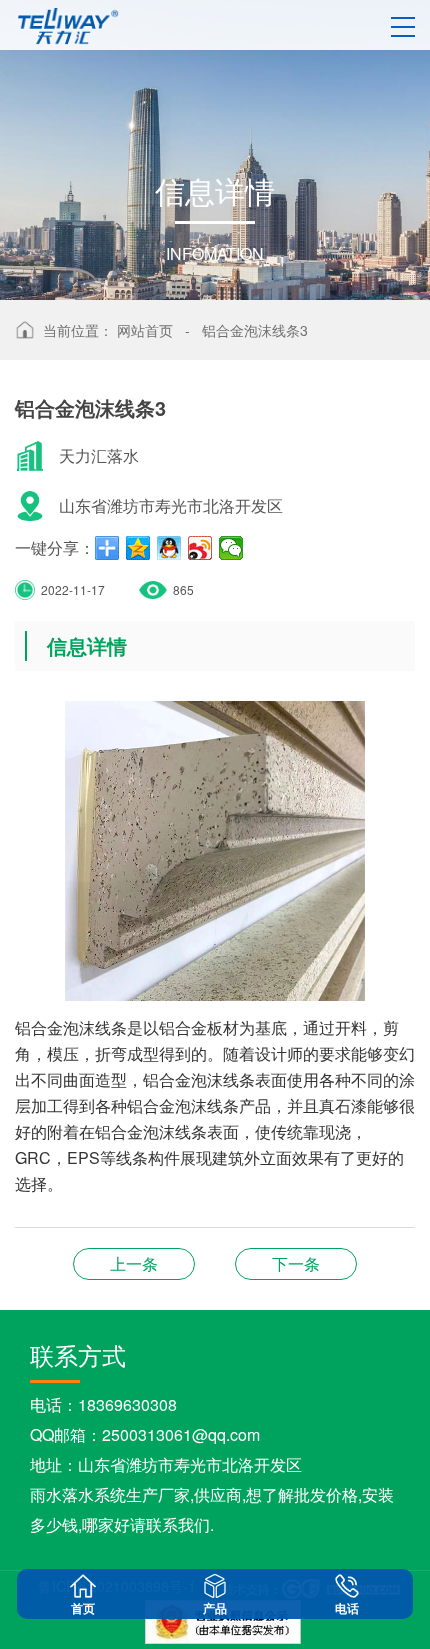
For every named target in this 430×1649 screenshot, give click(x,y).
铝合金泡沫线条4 (296, 1263)
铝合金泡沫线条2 (134, 1263)
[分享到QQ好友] (169, 548)
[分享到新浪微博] (200, 548)
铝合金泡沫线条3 (255, 330)
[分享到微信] (231, 548)
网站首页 (145, 330)
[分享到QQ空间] (138, 548)
